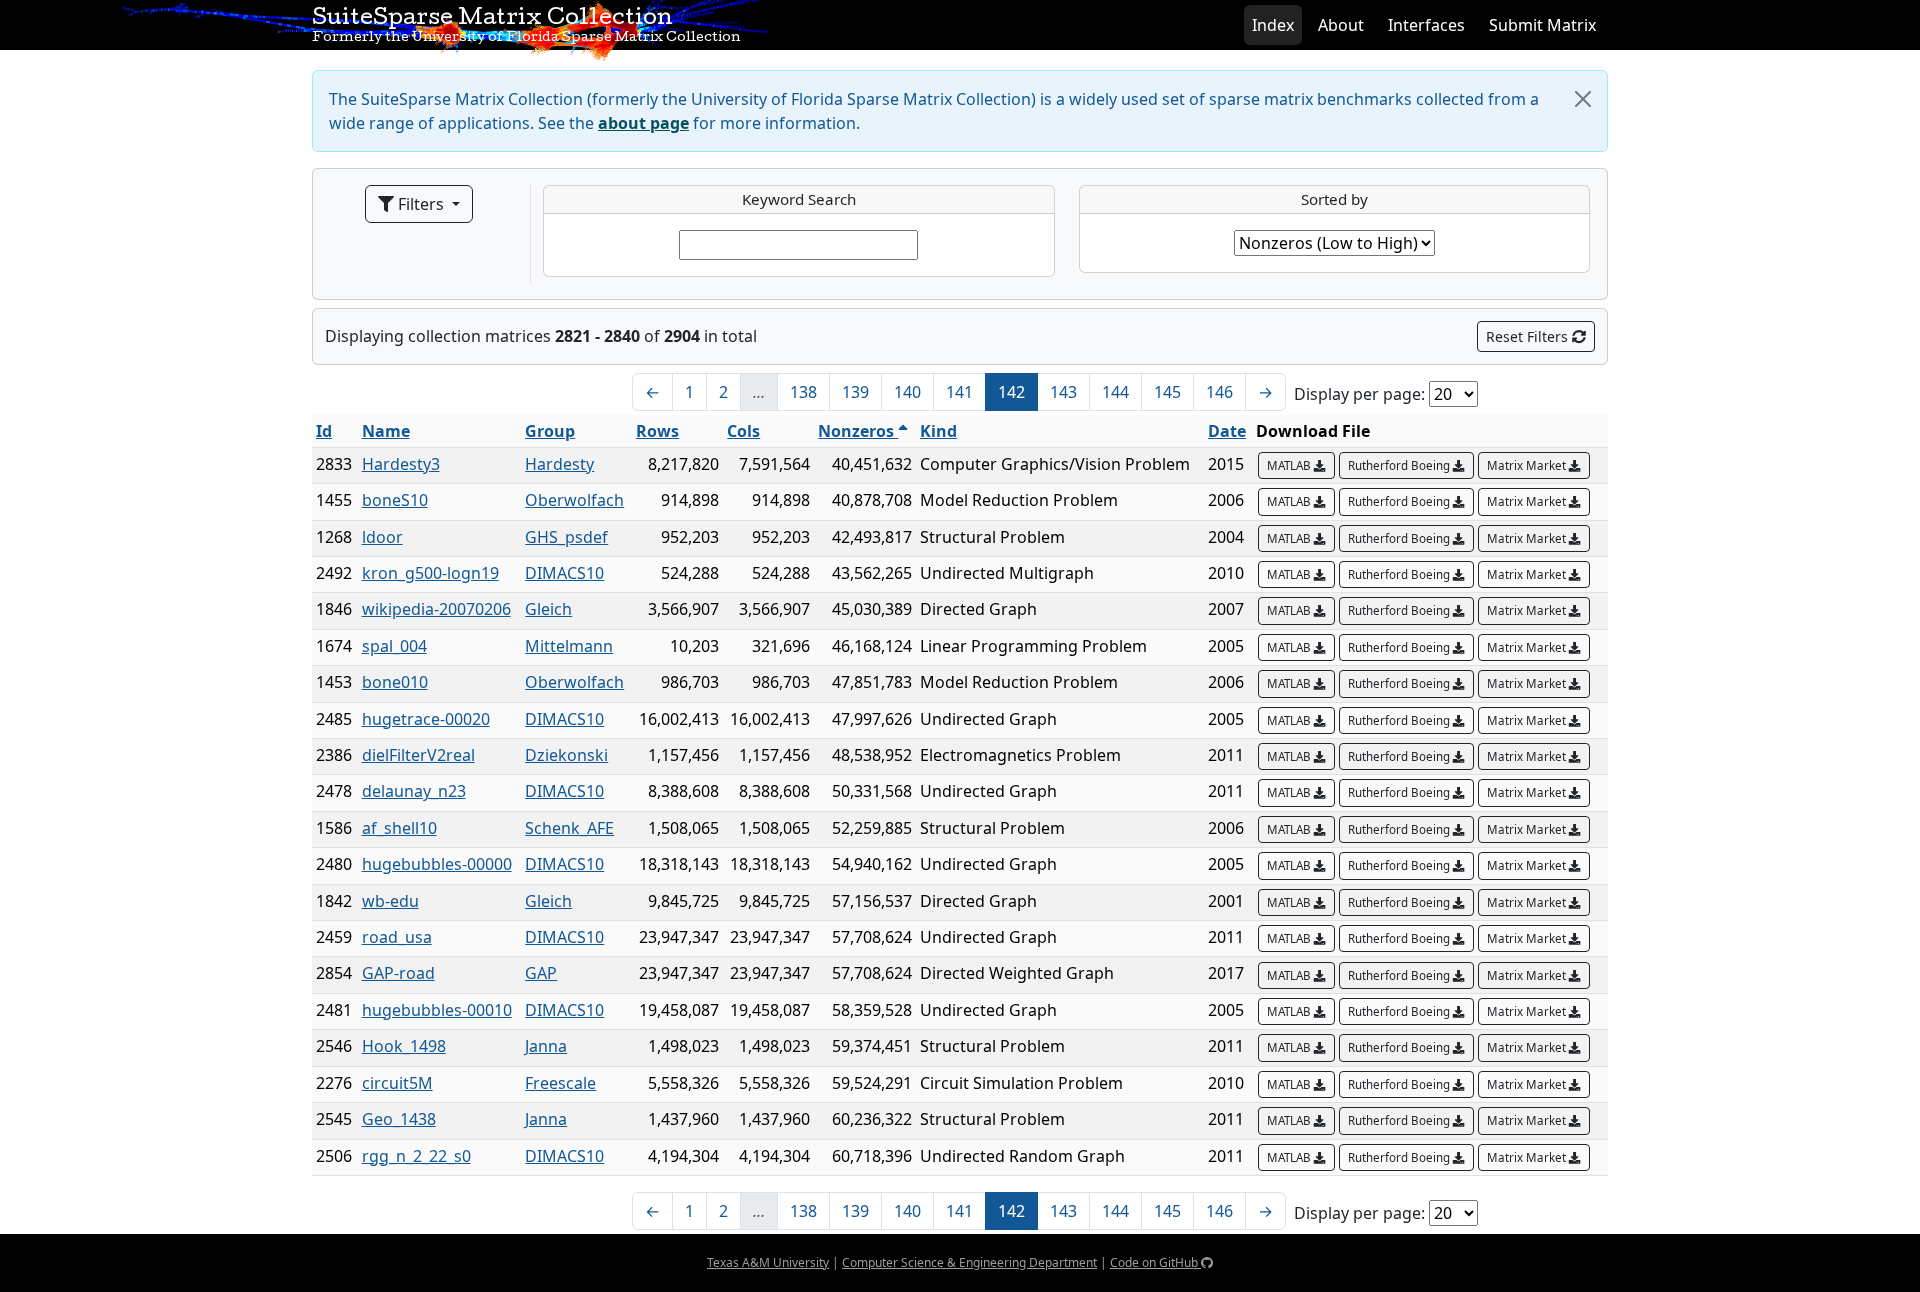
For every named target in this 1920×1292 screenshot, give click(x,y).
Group (550, 431)
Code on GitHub (1155, 1262)
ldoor (382, 537)
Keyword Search (799, 199)
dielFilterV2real (418, 755)
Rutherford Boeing (1400, 465)
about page (643, 123)
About (1341, 25)
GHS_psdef (566, 537)
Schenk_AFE (569, 828)
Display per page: (1359, 394)
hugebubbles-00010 (437, 1010)
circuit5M (397, 1083)
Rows (657, 431)
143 (1063, 392)
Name (386, 431)
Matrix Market (1528, 465)
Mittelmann (569, 646)
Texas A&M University (768, 1262)
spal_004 (394, 646)
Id (324, 431)
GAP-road (398, 973)
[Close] (1583, 99)
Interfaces (1426, 25)
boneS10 (395, 500)
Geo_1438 (399, 1119)
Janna (546, 1046)
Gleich (548, 609)
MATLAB (1290, 465)
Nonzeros (858, 431)
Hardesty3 (401, 464)
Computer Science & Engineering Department (969, 1262)
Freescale (560, 1083)
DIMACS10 (564, 573)
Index (1273, 25)
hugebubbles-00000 (437, 864)
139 (855, 392)
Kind (938, 431)
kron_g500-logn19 (430, 573)
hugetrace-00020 (426, 719)
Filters (421, 204)
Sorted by (1334, 199)
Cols (743, 431)
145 (1167, 392)
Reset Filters (1529, 336)
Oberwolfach (574, 500)
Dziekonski (566, 755)
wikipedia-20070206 (436, 609)
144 (1115, 392)
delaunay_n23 (414, 791)
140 (907, 392)
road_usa (397, 937)
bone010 (395, 682)
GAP (541, 973)
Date (1227, 431)
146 (1219, 392)
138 (803, 392)
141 (959, 392)
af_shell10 (399, 828)
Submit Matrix (1542, 25)
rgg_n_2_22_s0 (416, 1156)
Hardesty (559, 464)
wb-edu (390, 901)
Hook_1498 (404, 1046)
